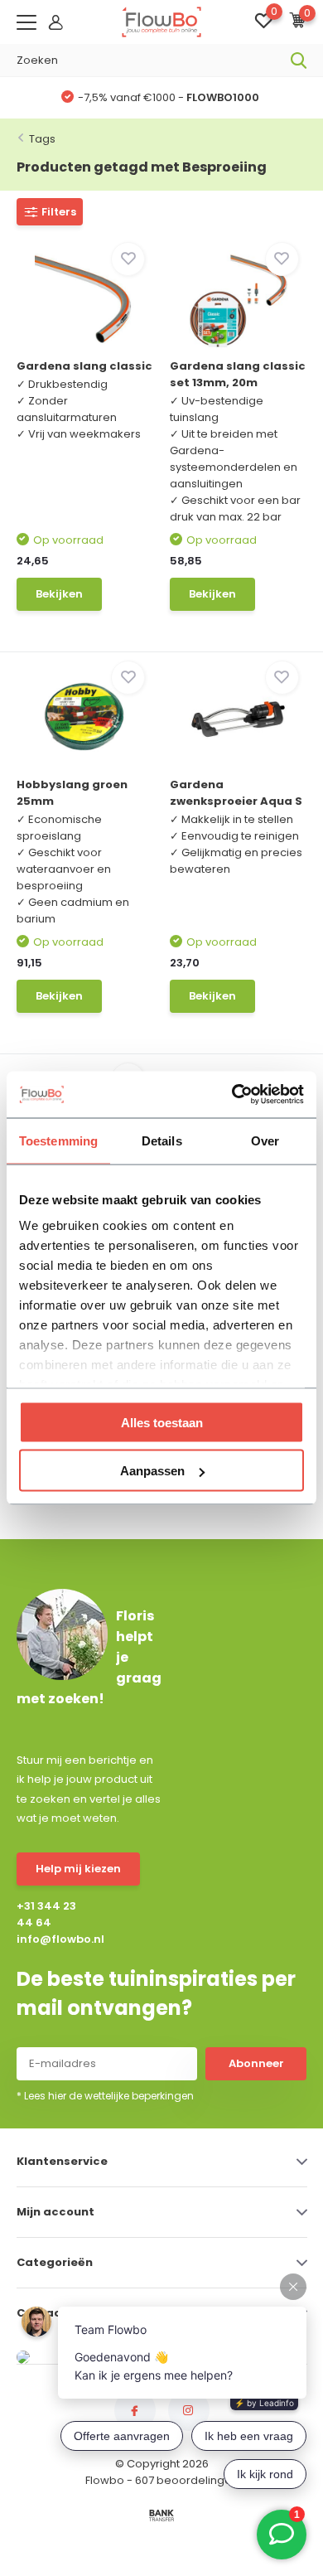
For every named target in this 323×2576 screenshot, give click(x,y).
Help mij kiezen (78, 1869)
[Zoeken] (299, 61)
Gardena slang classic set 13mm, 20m (238, 374)
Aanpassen (152, 1471)
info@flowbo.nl (53, 1939)
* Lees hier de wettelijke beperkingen (105, 2096)
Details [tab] (162, 1140)
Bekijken (59, 594)
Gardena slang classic (84, 366)
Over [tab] (265, 1140)
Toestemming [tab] (58, 1140)
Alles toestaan (162, 1422)
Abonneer (256, 2063)
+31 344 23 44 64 (46, 1914)
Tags (42, 139)
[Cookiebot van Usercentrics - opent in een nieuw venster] (232, 1095)
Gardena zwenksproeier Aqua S (236, 793)
